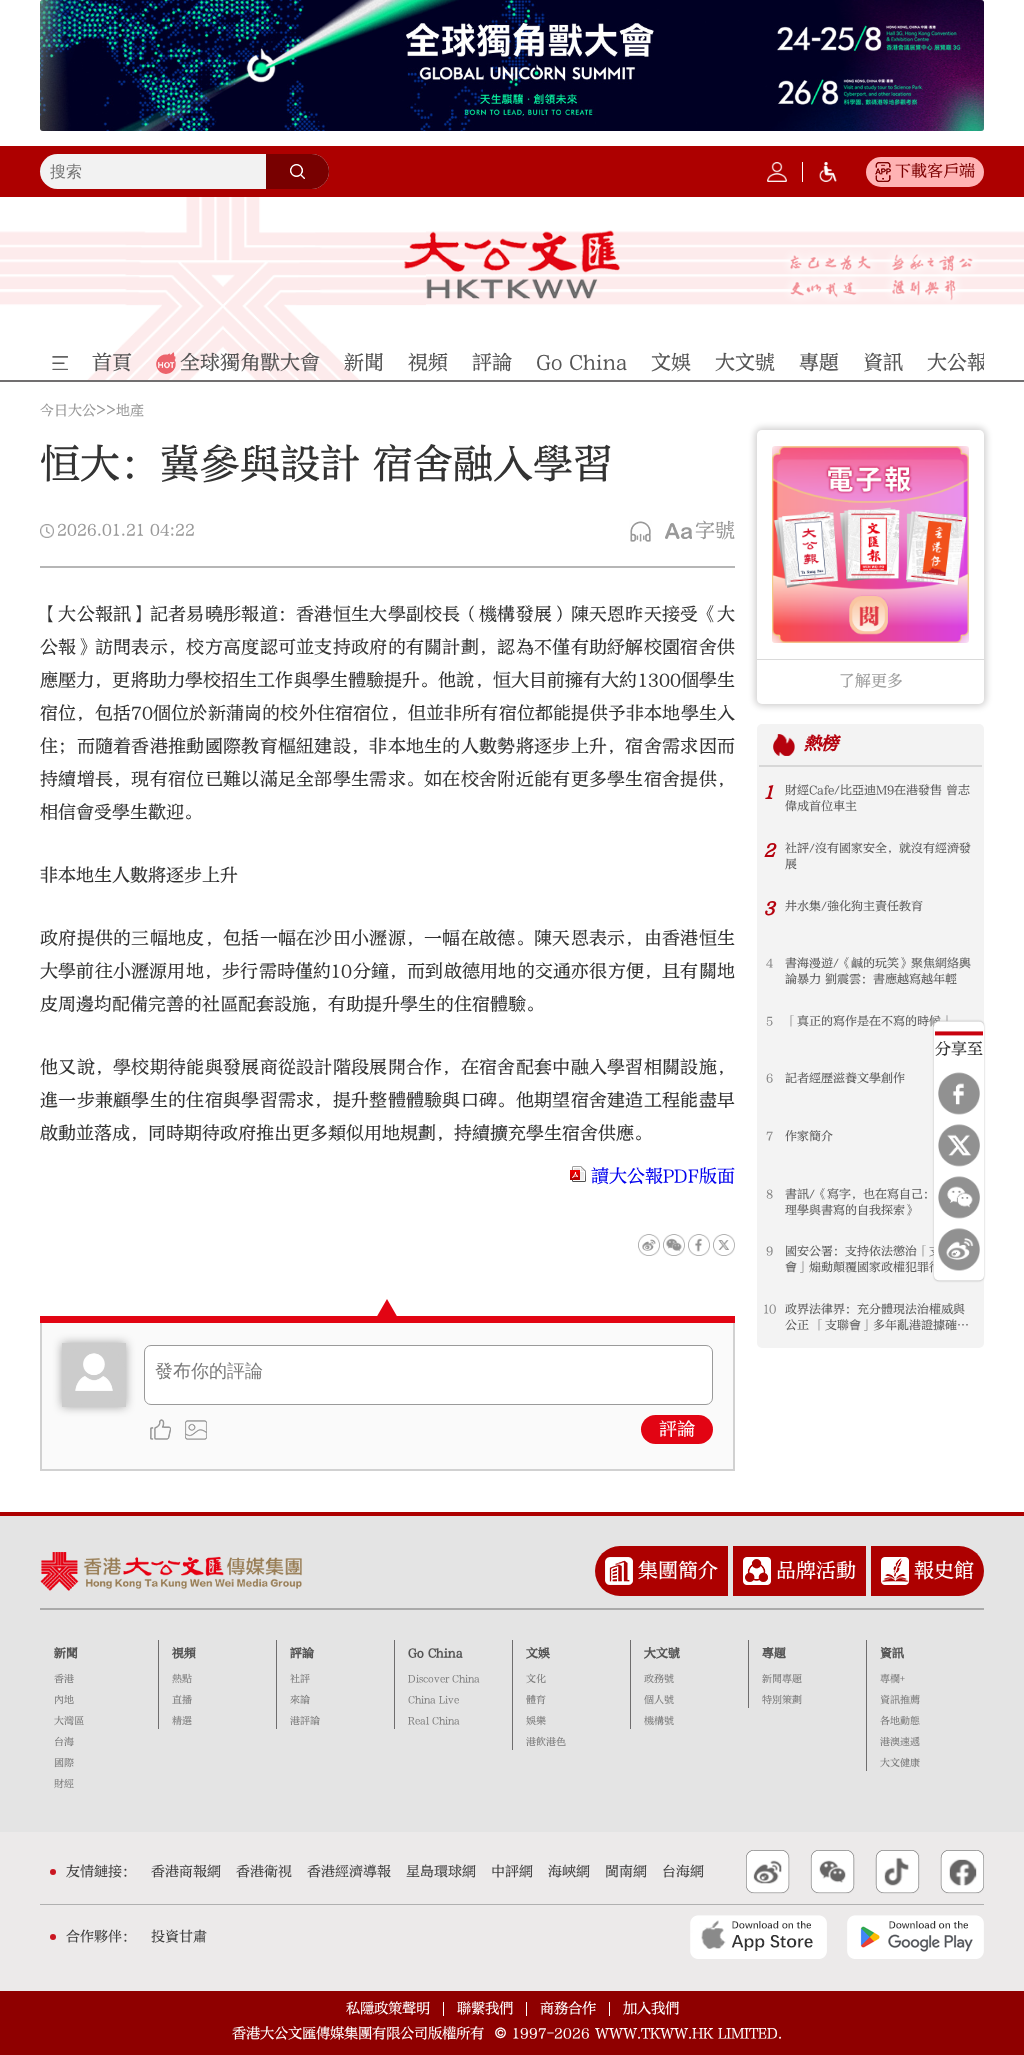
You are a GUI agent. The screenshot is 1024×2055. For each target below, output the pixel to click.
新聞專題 (782, 1679)
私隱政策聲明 (388, 2008)
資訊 (892, 1653)
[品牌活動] (757, 1571)
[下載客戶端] (883, 172)
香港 (64, 1679)
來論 (300, 1700)
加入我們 (651, 2008)
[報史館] (895, 1571)
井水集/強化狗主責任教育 (854, 906)
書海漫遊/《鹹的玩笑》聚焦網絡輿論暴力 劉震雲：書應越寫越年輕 (878, 971)
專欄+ (892, 1679)
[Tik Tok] (897, 1872)
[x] (959, 1146)
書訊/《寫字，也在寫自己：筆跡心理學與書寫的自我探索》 (878, 1202)
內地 (64, 1700)
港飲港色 (546, 1742)
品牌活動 (816, 1570)
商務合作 (568, 2008)
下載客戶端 (935, 171)
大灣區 (69, 1721)
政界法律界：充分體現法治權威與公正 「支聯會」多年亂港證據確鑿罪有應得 (877, 1317)
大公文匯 (511, 265)
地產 (130, 411)
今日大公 (68, 411)
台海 (64, 1742)
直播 (182, 1700)
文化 (536, 1679)
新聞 (66, 1653)
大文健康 (900, 1763)
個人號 (659, 1700)
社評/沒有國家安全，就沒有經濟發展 (878, 856)
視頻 (184, 1653)
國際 (64, 1763)
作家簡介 (809, 1136)
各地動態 (900, 1721)
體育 (536, 1700)
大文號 (662, 1653)
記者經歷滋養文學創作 (845, 1078)
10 (769, 1309)
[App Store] (758, 1937)
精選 (182, 1721)
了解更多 (871, 681)
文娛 (538, 1653)
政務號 (659, 1679)
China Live (433, 1700)
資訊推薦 (900, 1700)
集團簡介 (678, 1570)
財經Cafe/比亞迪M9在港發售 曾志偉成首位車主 (877, 798)
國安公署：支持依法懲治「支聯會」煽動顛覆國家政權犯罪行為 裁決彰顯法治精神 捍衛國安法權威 (877, 1259)
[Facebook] (959, 1094)
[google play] (915, 1937)
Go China (435, 1653)
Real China (434, 1721)
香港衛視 (264, 1872)
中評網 (512, 1872)
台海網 (683, 1872)
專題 (774, 1653)
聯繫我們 (485, 2008)
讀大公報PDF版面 (663, 1176)
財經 (64, 1784)
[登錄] (777, 172)
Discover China (444, 1679)
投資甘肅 (179, 1937)
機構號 (659, 1721)
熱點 (182, 1679)
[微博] (959, 1250)
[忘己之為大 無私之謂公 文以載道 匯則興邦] (881, 277)
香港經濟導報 (349, 1872)
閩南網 (626, 1872)
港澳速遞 (900, 1742)
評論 (677, 1429)
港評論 (305, 1721)
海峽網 (569, 1872)
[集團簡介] (619, 1571)
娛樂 (536, 1721)
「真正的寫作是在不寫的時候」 (869, 1021)
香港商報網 (186, 1872)
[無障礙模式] (828, 172)
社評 (300, 1679)
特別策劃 (782, 1700)
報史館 (944, 1570)
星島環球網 (441, 1872)
